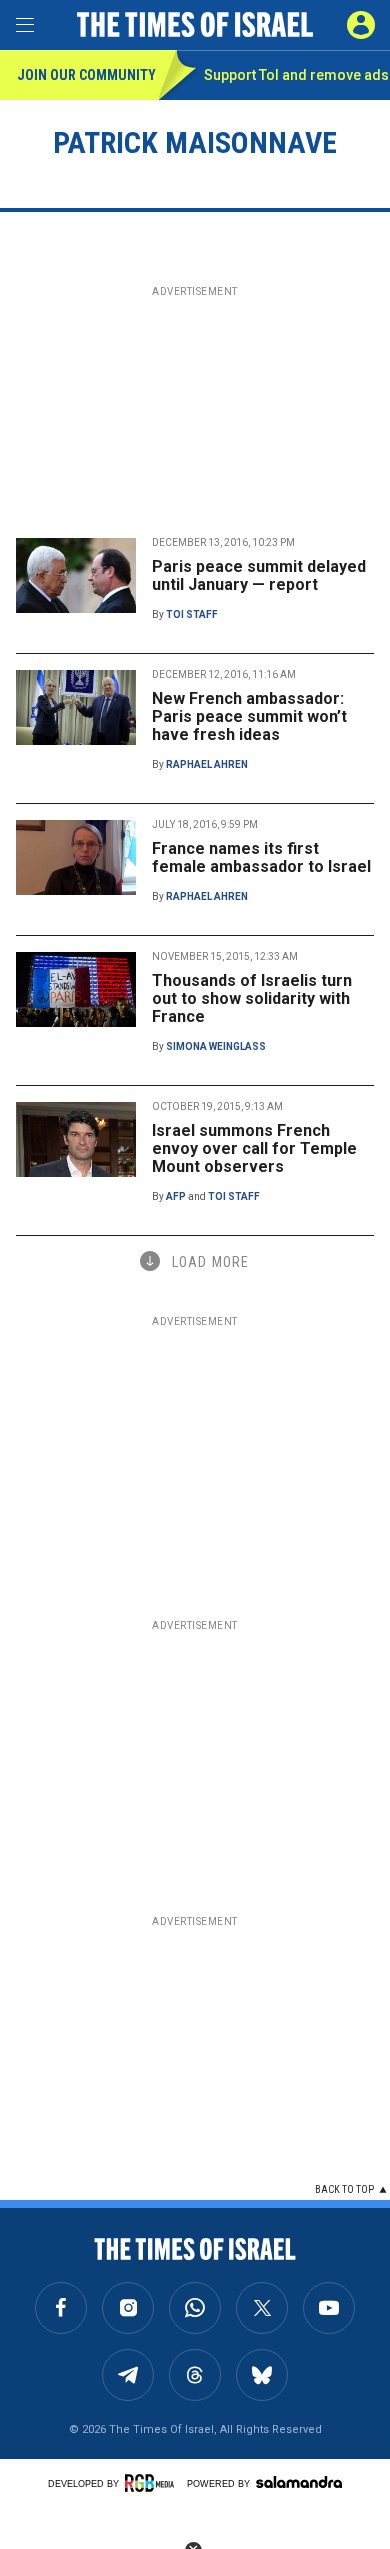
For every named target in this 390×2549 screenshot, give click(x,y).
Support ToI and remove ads (296, 75)
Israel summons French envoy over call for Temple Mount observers (254, 1148)
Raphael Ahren (207, 764)
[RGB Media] (153, 2483)
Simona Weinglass (216, 1046)
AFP (176, 1196)
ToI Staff (192, 614)
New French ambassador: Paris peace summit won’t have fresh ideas (249, 716)
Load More (210, 1262)
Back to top (344, 2189)
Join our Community (86, 75)
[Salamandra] (299, 2482)
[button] (361, 25)
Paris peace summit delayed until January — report (259, 575)
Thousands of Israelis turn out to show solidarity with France (252, 998)
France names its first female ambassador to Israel (261, 857)
